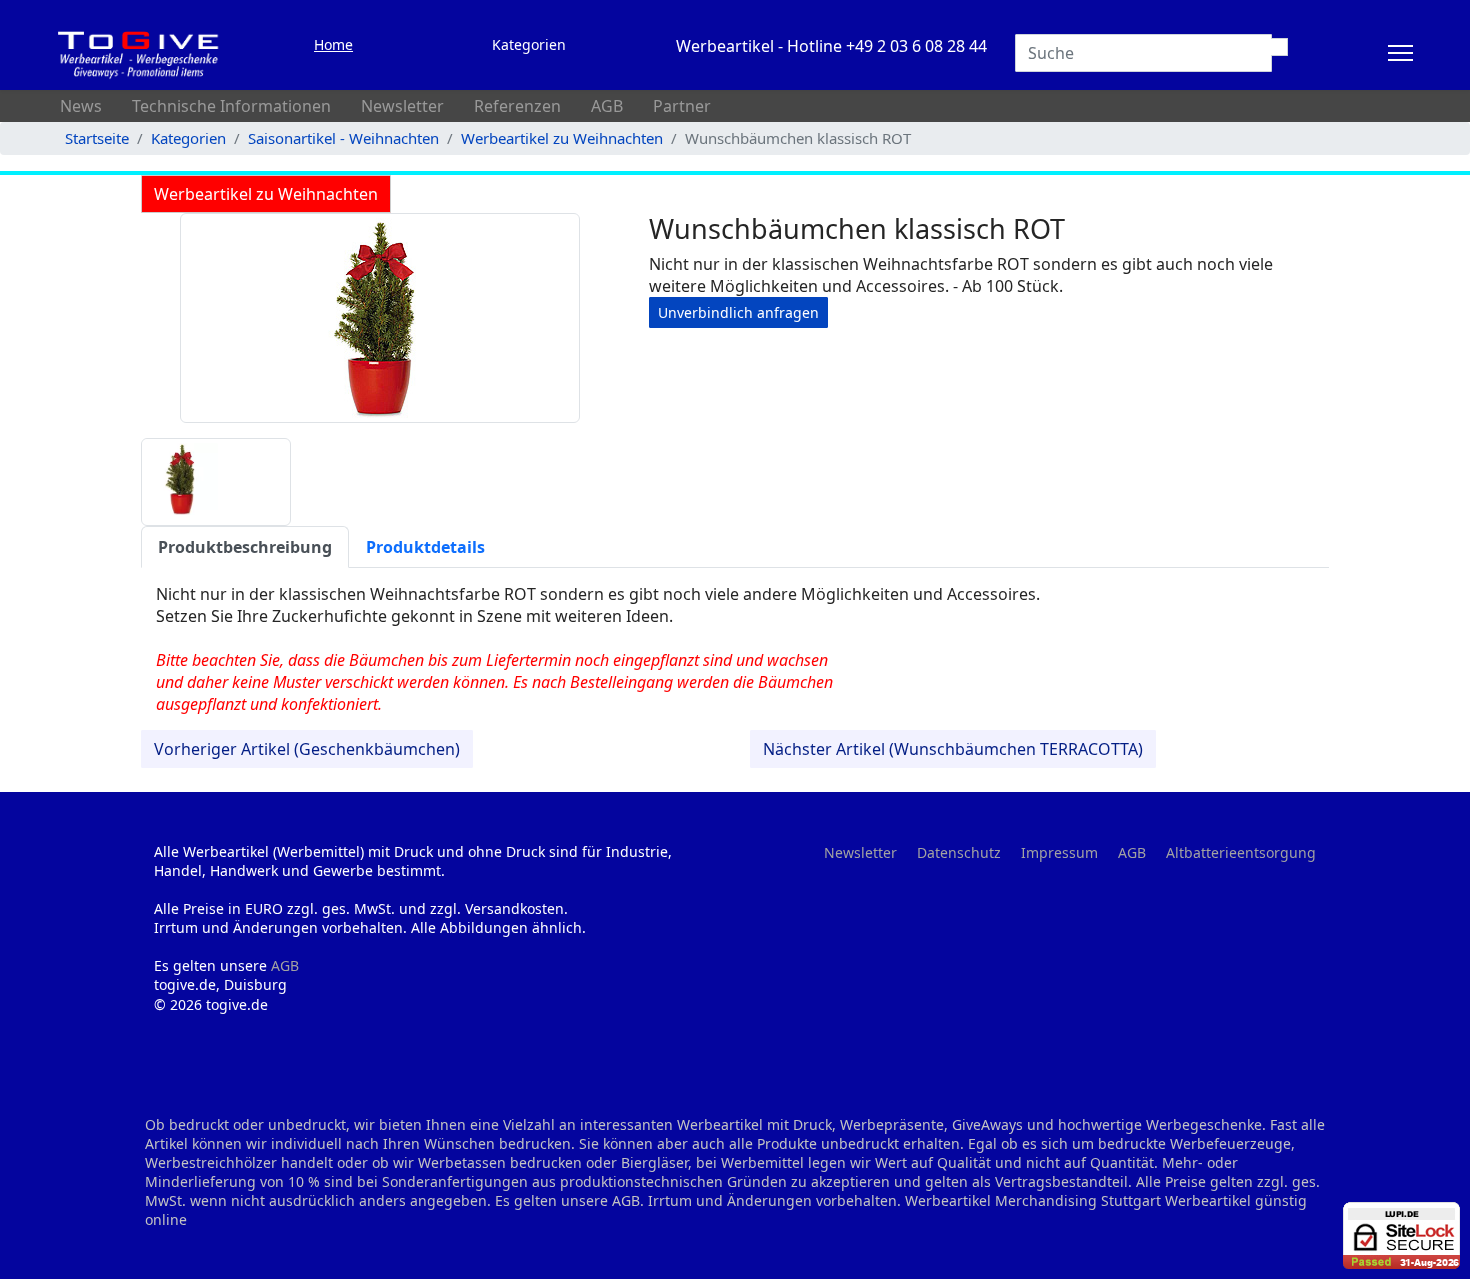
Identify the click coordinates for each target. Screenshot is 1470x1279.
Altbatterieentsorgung (1241, 852)
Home (333, 44)
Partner (682, 106)
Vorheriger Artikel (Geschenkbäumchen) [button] (307, 749)
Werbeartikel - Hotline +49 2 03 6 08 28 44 (831, 46)
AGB (607, 106)
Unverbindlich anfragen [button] (738, 312)
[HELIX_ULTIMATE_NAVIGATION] (1400, 53)
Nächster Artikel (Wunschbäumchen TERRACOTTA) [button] (953, 749)
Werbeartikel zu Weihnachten (266, 194)
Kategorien (529, 44)
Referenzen (517, 106)
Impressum (1059, 852)
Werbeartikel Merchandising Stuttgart (1033, 1200)
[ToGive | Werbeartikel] (139, 53)
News (81, 106)
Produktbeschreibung (245, 547)
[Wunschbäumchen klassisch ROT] (380, 318)
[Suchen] (1279, 47)
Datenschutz (959, 852)
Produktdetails (425, 547)
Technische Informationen (231, 106)
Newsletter (402, 106)
